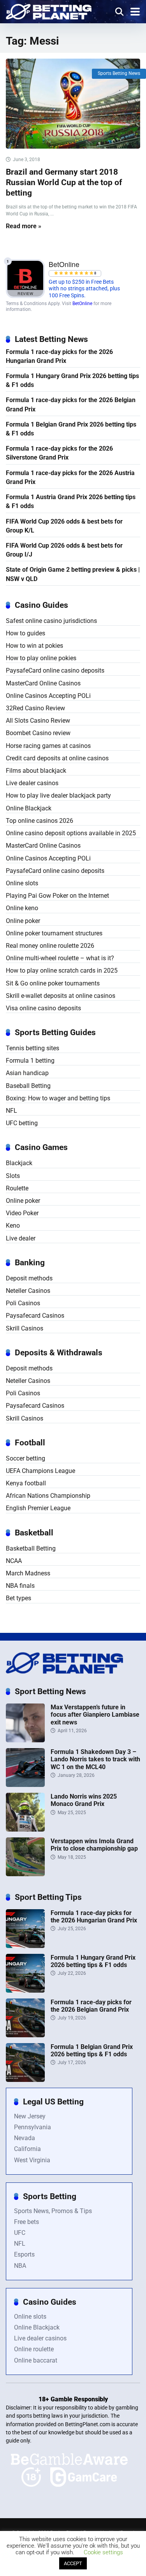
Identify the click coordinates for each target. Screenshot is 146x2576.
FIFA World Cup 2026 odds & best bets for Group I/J (64, 550)
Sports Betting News (119, 73)
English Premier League (38, 1508)
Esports (24, 2254)
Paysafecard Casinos (35, 1316)
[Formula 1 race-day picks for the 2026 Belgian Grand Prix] (25, 2035)
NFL (11, 1111)
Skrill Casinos (25, 1328)
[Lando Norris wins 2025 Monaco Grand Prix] (25, 1829)
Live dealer (21, 1238)
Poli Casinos (23, 1303)
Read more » (24, 226)
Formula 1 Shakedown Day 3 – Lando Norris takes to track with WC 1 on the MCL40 (95, 1759)
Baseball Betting (28, 1086)
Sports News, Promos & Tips (53, 2211)
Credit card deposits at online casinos (57, 758)
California (27, 2149)
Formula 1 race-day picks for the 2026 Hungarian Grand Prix (59, 356)
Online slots (22, 883)
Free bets (26, 2222)
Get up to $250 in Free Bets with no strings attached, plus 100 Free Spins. (84, 289)
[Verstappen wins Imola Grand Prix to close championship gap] (25, 1874)
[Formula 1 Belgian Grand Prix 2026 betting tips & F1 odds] (25, 2080)
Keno (13, 1226)
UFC (20, 2233)
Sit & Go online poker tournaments (53, 983)
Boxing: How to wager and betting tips (58, 1098)
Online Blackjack (29, 808)
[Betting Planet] (49, 11)
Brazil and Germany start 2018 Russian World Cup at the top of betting (64, 182)
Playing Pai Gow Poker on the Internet (57, 896)
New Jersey (30, 2116)
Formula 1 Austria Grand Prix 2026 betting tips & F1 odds (71, 501)
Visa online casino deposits (43, 1008)
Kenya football (26, 1483)
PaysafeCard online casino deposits (55, 670)
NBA (20, 2266)
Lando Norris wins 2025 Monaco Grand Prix (84, 1800)
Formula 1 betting (30, 1061)
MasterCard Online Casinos (43, 683)
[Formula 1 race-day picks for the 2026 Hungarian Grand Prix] (25, 1946)
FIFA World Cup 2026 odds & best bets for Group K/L (64, 526)
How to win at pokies (34, 646)
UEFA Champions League (40, 1471)
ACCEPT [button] (73, 2563)
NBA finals (20, 1586)
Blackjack (19, 1163)
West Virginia (32, 2160)
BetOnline (82, 304)
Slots (13, 1176)
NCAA (14, 1561)
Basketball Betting (31, 1548)
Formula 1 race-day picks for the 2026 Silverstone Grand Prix (59, 453)
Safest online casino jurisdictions (51, 621)
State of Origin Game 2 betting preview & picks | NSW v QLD (73, 574)
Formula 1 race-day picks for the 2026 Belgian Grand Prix (71, 404)
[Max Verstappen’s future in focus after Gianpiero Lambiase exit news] (25, 1740)
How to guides (26, 633)
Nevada (25, 2138)
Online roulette (34, 2349)
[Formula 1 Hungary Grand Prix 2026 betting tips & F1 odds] (25, 1991)
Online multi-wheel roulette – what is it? (60, 958)
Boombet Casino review (38, 733)
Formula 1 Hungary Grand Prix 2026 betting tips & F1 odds (72, 380)
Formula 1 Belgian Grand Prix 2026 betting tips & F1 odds (71, 429)
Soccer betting (26, 1458)
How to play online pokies (41, 658)
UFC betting (22, 1123)
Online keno (22, 908)
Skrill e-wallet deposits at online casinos (61, 996)
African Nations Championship (48, 1496)
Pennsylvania (33, 2127)
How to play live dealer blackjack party (58, 795)
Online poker (23, 921)
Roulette (17, 1188)
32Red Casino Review (35, 708)
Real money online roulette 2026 (50, 946)
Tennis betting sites (33, 1048)
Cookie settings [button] (103, 2552)
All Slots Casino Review (38, 721)
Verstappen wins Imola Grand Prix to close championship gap (94, 1845)
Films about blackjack (36, 771)
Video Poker (22, 1213)
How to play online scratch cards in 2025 (62, 971)
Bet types (18, 1598)
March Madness (28, 1573)
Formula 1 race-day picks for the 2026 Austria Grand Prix (70, 477)
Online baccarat (36, 2360)
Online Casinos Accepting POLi (48, 696)
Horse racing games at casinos (48, 746)
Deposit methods (29, 1278)
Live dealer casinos (32, 783)
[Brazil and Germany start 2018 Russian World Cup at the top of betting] (73, 104)
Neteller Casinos (28, 1291)
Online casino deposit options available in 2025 (71, 833)
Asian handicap (27, 1073)
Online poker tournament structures (54, 933)
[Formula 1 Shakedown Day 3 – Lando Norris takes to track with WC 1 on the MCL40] (25, 1785)
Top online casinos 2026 (40, 821)
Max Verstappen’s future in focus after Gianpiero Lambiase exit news (95, 1715)
